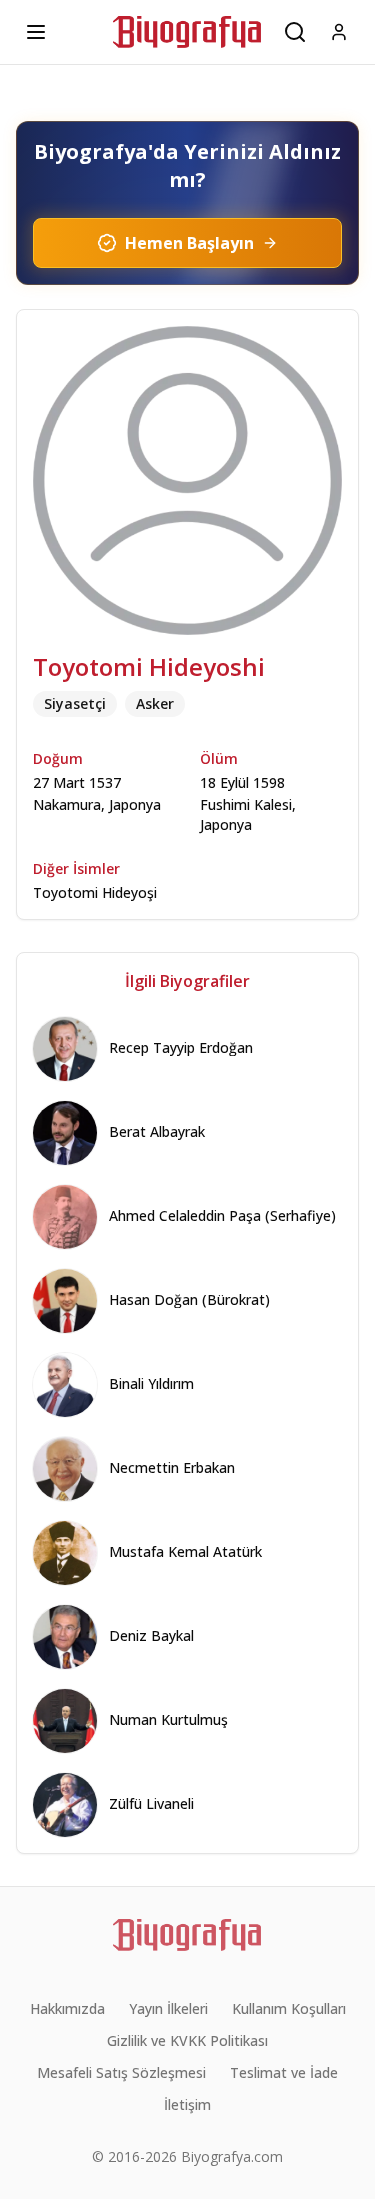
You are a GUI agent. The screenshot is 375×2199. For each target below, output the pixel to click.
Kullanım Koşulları (289, 2008)
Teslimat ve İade (284, 2072)
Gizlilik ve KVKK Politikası (187, 2040)
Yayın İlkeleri (168, 2008)
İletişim (187, 2104)
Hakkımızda (67, 2008)
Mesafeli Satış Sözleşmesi (121, 2072)
